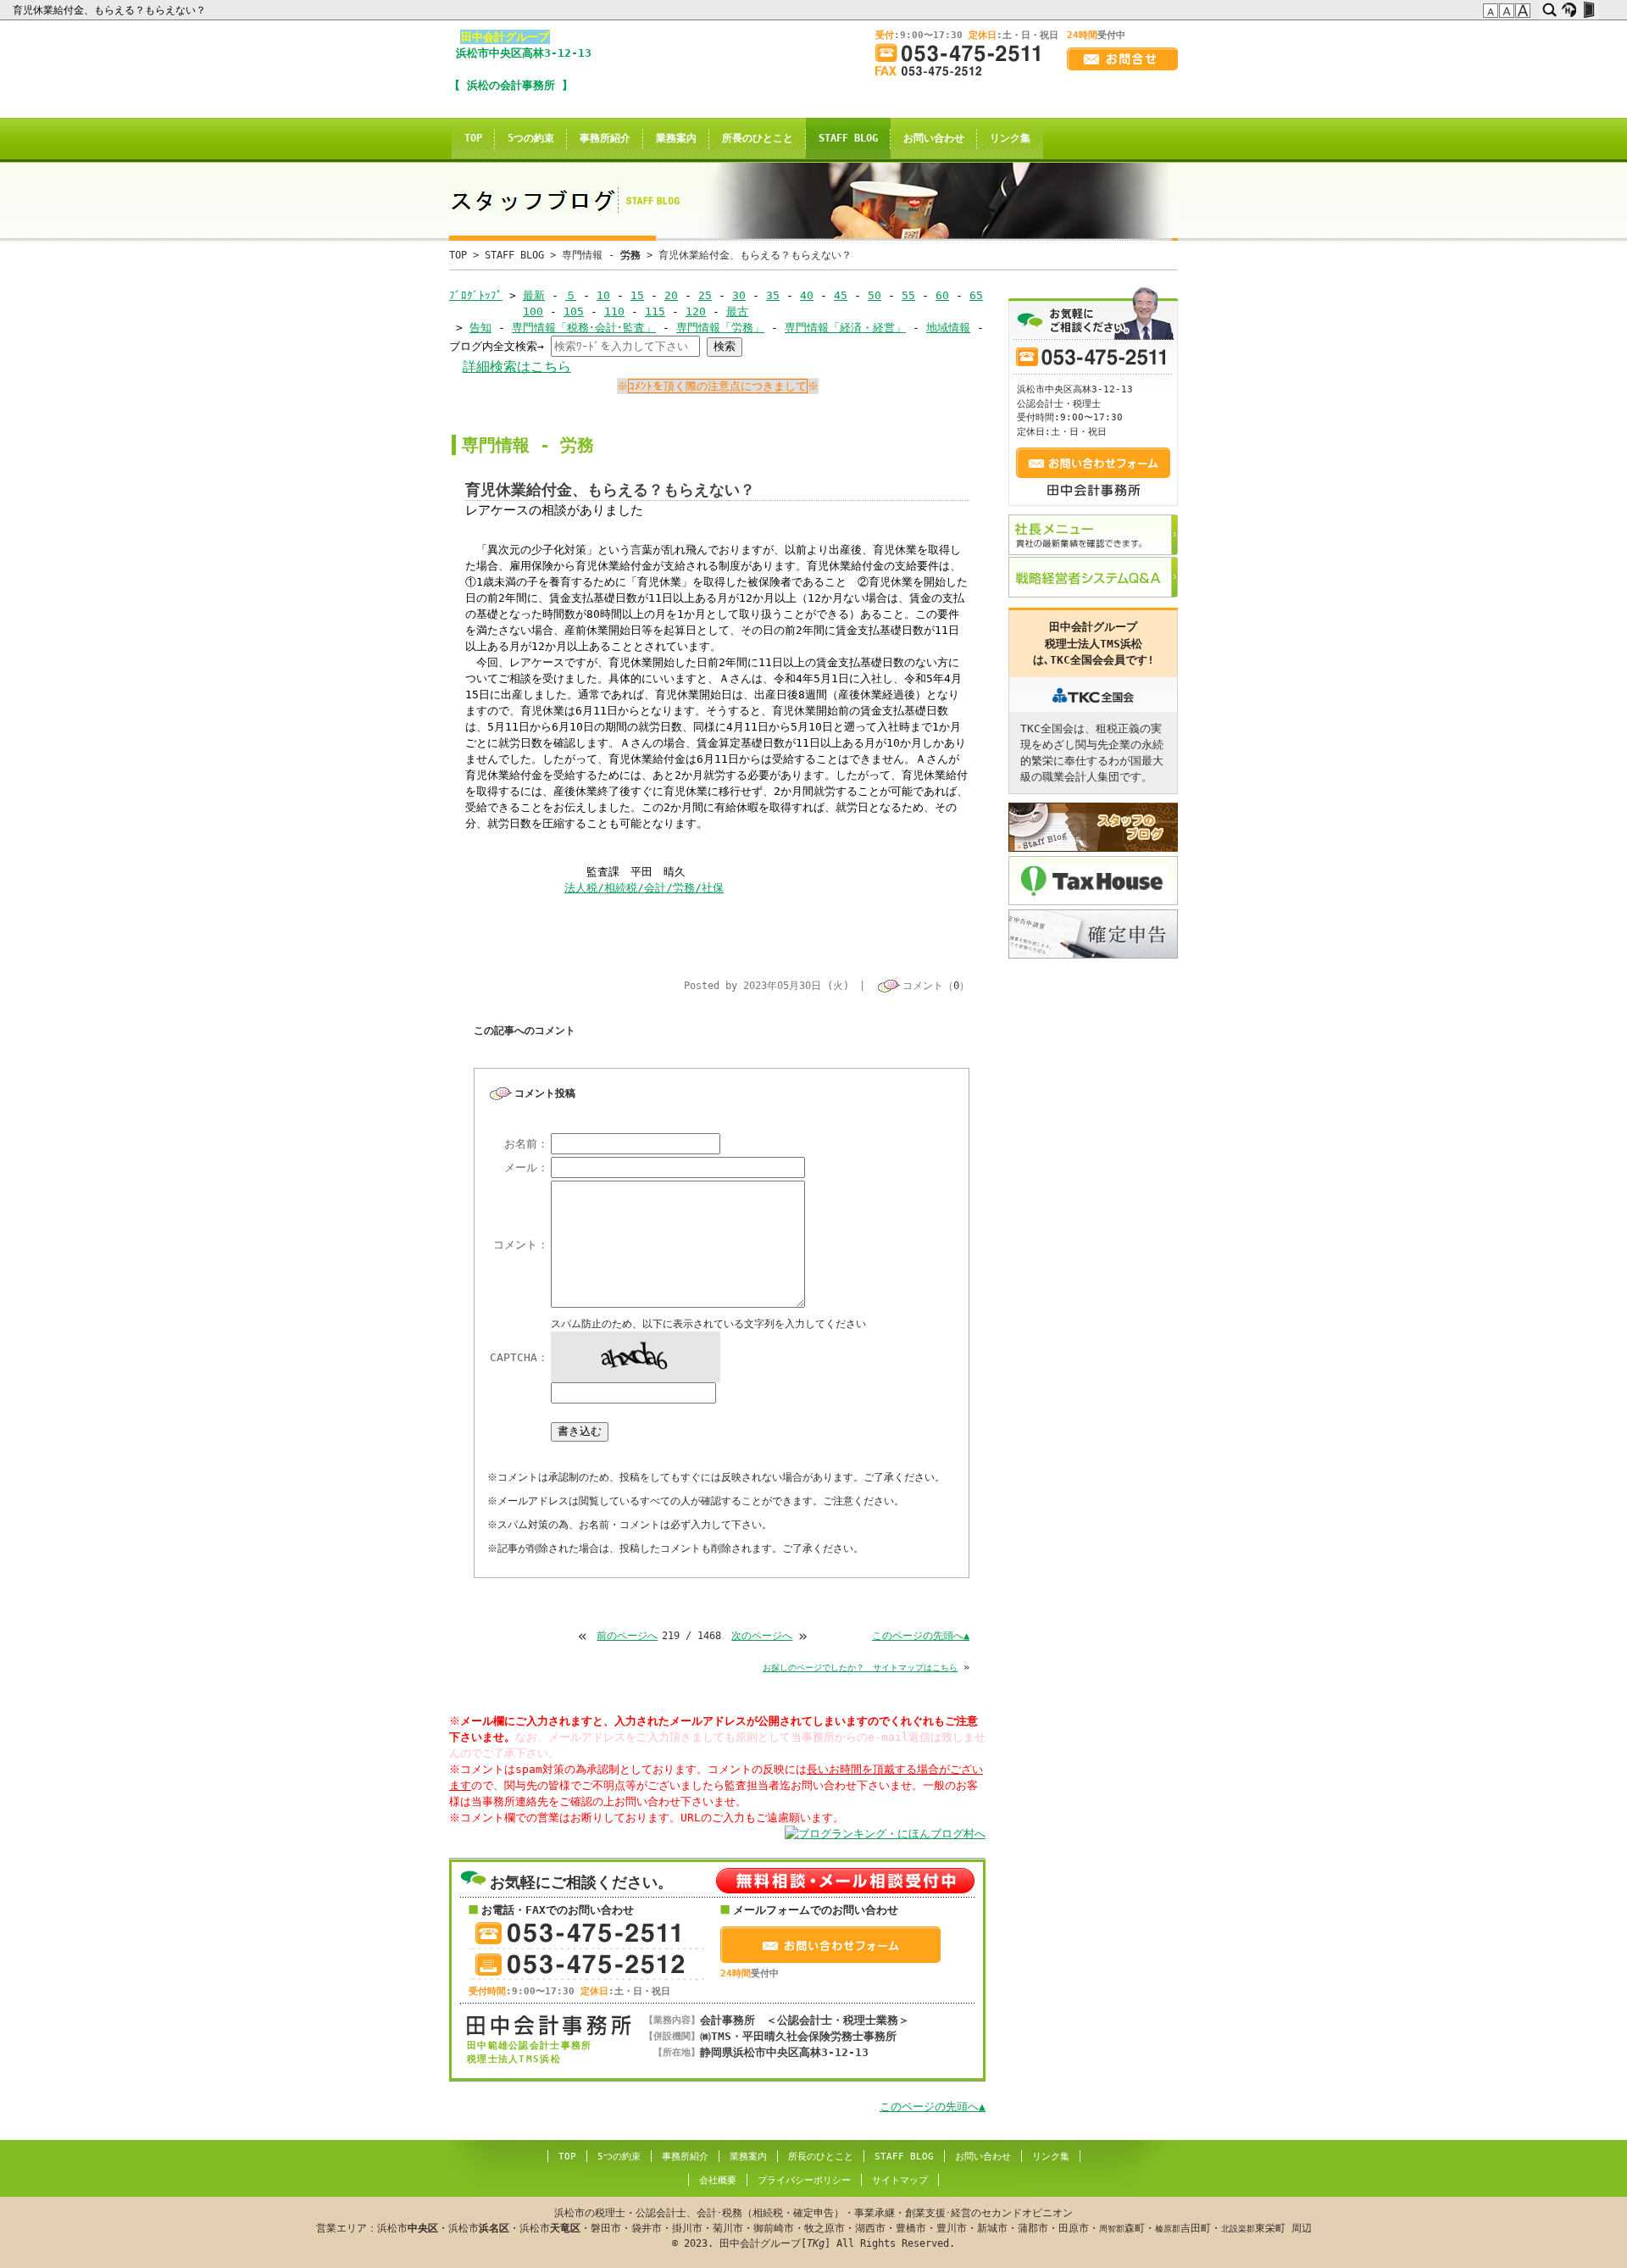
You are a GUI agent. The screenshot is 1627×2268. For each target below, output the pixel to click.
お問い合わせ (934, 138)
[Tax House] (1093, 881)
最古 (737, 311)
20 (671, 295)
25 (705, 295)
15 (637, 295)
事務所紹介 (605, 138)
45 (841, 295)
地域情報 (948, 328)
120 (696, 311)
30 (739, 295)
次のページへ (762, 1636)
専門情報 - (601, 255)
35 (773, 295)
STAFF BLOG (848, 138)
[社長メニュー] (1093, 535)
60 (942, 295)
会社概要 (718, 2180)
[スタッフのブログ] (1093, 827)
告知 (480, 328)
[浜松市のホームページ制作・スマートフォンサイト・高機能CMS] (1569, 10)
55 (908, 295)
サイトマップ (900, 2180)
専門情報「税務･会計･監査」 (584, 328)
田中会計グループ (505, 37)
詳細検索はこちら (517, 367)
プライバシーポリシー (804, 2180)
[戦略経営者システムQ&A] (1093, 577)
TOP (473, 138)
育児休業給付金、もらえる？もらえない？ (111, 10)
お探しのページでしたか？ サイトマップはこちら (860, 1668)
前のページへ (627, 1636)
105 (574, 311)
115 (655, 311)
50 (875, 295)
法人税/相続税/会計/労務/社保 (644, 888)
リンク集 (1010, 138)
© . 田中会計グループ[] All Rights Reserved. (814, 2228)
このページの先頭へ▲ (921, 1636)
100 (533, 311)
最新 (534, 295)
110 (614, 311)
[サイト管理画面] (1588, 10)
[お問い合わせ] (1122, 59)
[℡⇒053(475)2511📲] (964, 53)
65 (976, 295)
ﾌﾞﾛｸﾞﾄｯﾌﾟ (476, 295)
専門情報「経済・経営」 (845, 328)
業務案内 (676, 138)
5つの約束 (531, 138)
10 (603, 295)
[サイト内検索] (1549, 10)
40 (807, 295)
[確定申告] (1093, 934)
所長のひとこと (758, 138)
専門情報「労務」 (720, 328)
